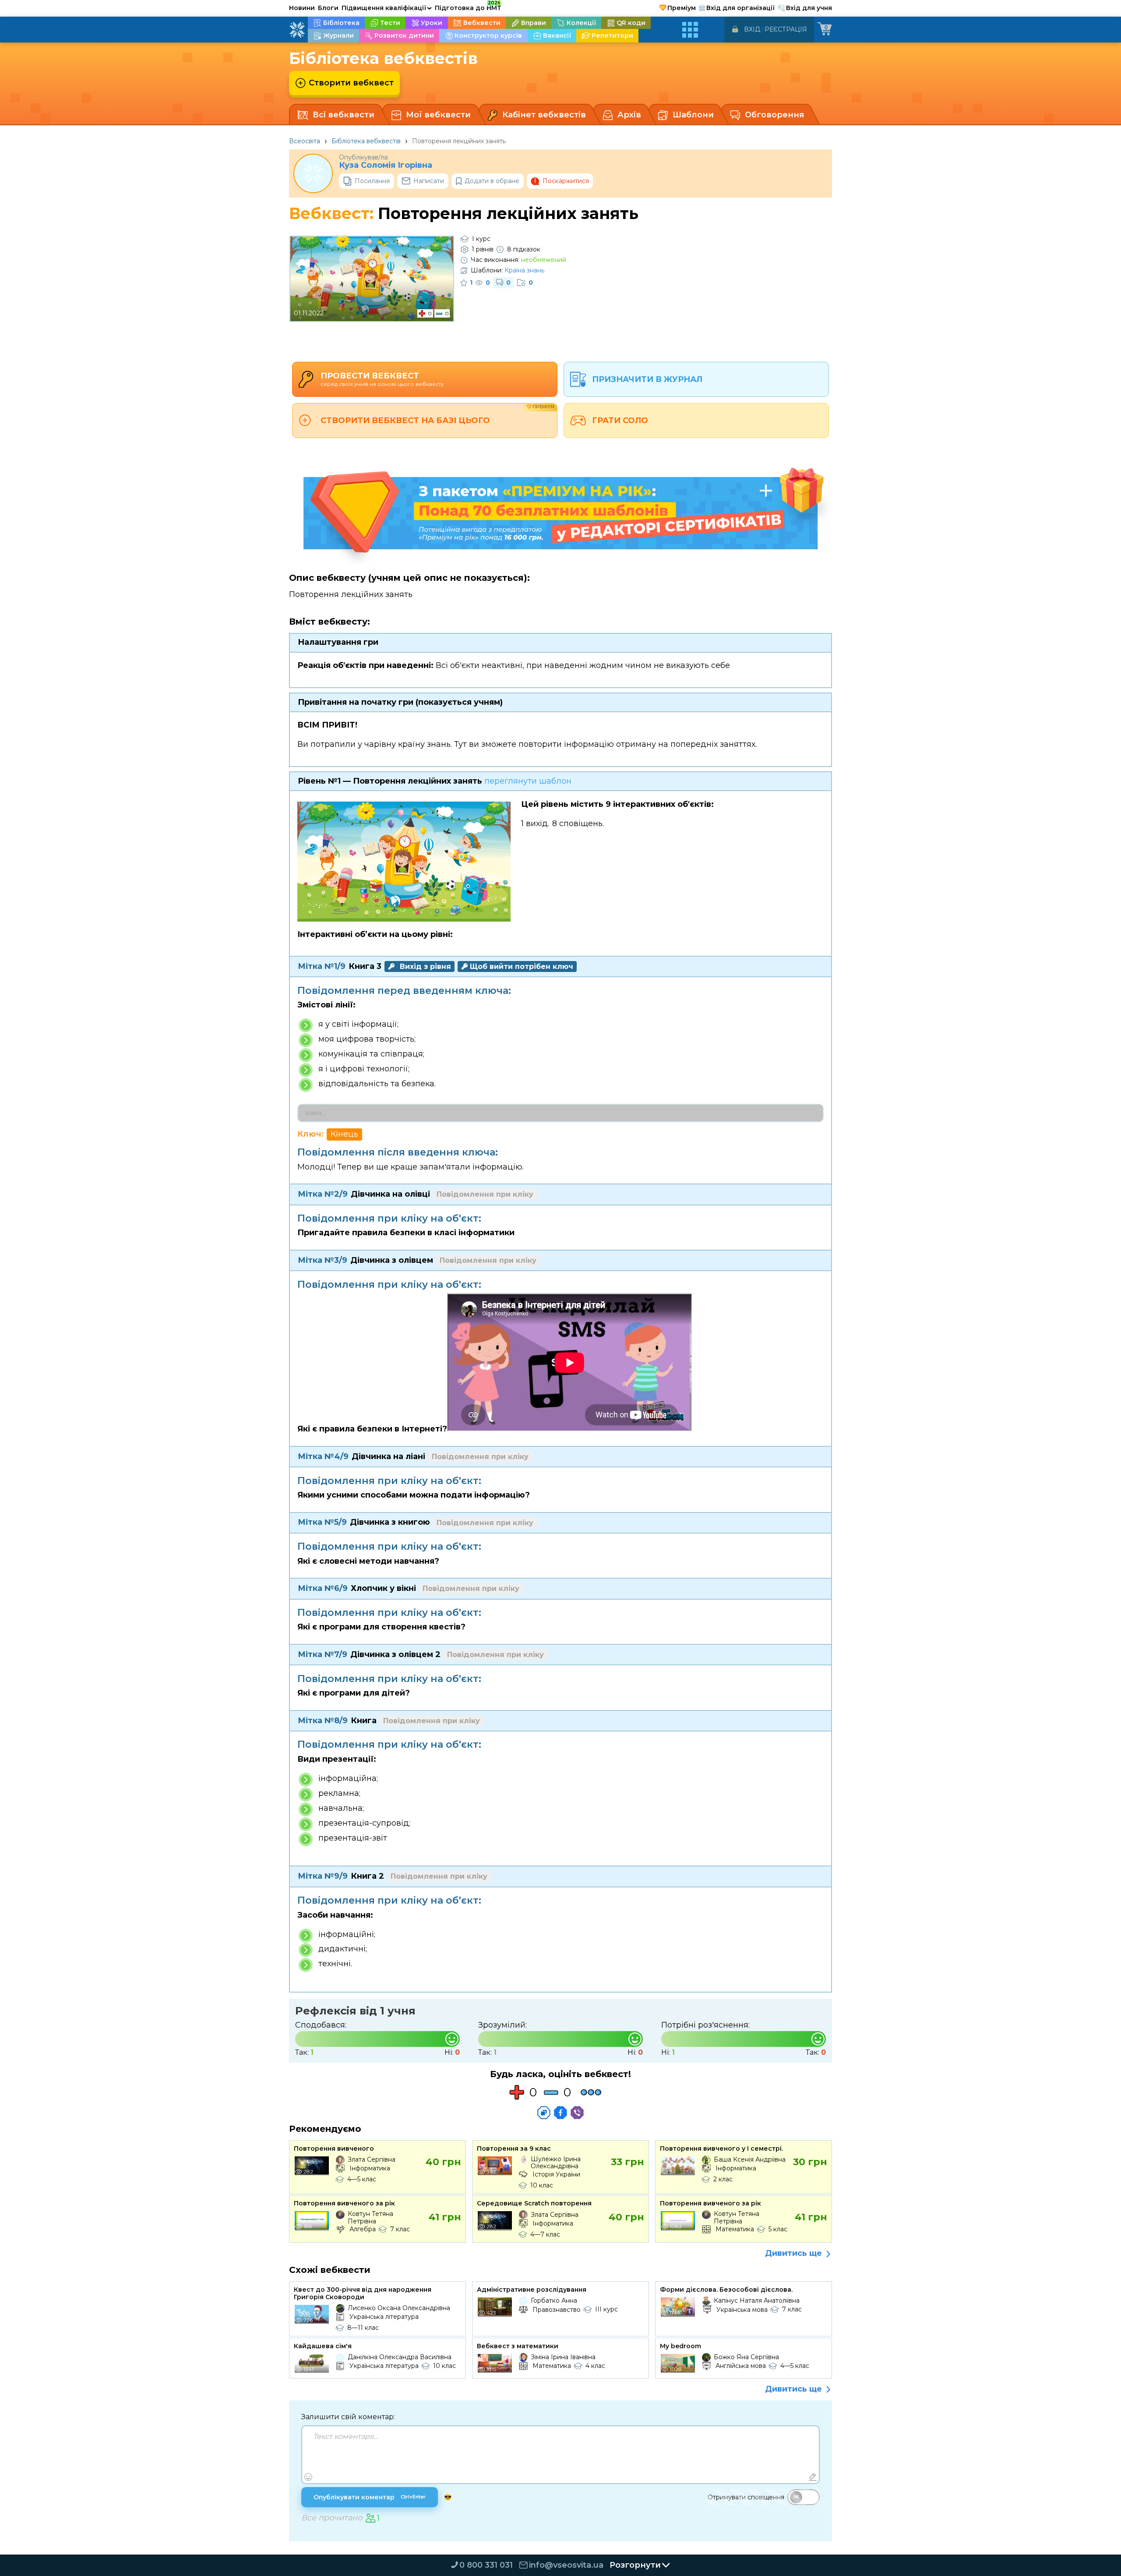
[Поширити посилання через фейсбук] (560, 2113)
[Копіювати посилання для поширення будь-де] (544, 2113)
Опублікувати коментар (370, 2497)
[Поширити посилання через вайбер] (577, 2113)
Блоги (328, 8)
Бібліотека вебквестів (366, 141)
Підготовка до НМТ (468, 7)
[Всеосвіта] (297, 30)
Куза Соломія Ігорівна (386, 165)
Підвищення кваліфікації (387, 8)
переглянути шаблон (528, 781)
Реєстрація (786, 29)
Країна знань (524, 270)
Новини (302, 8)
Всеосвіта (305, 141)
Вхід (752, 29)
